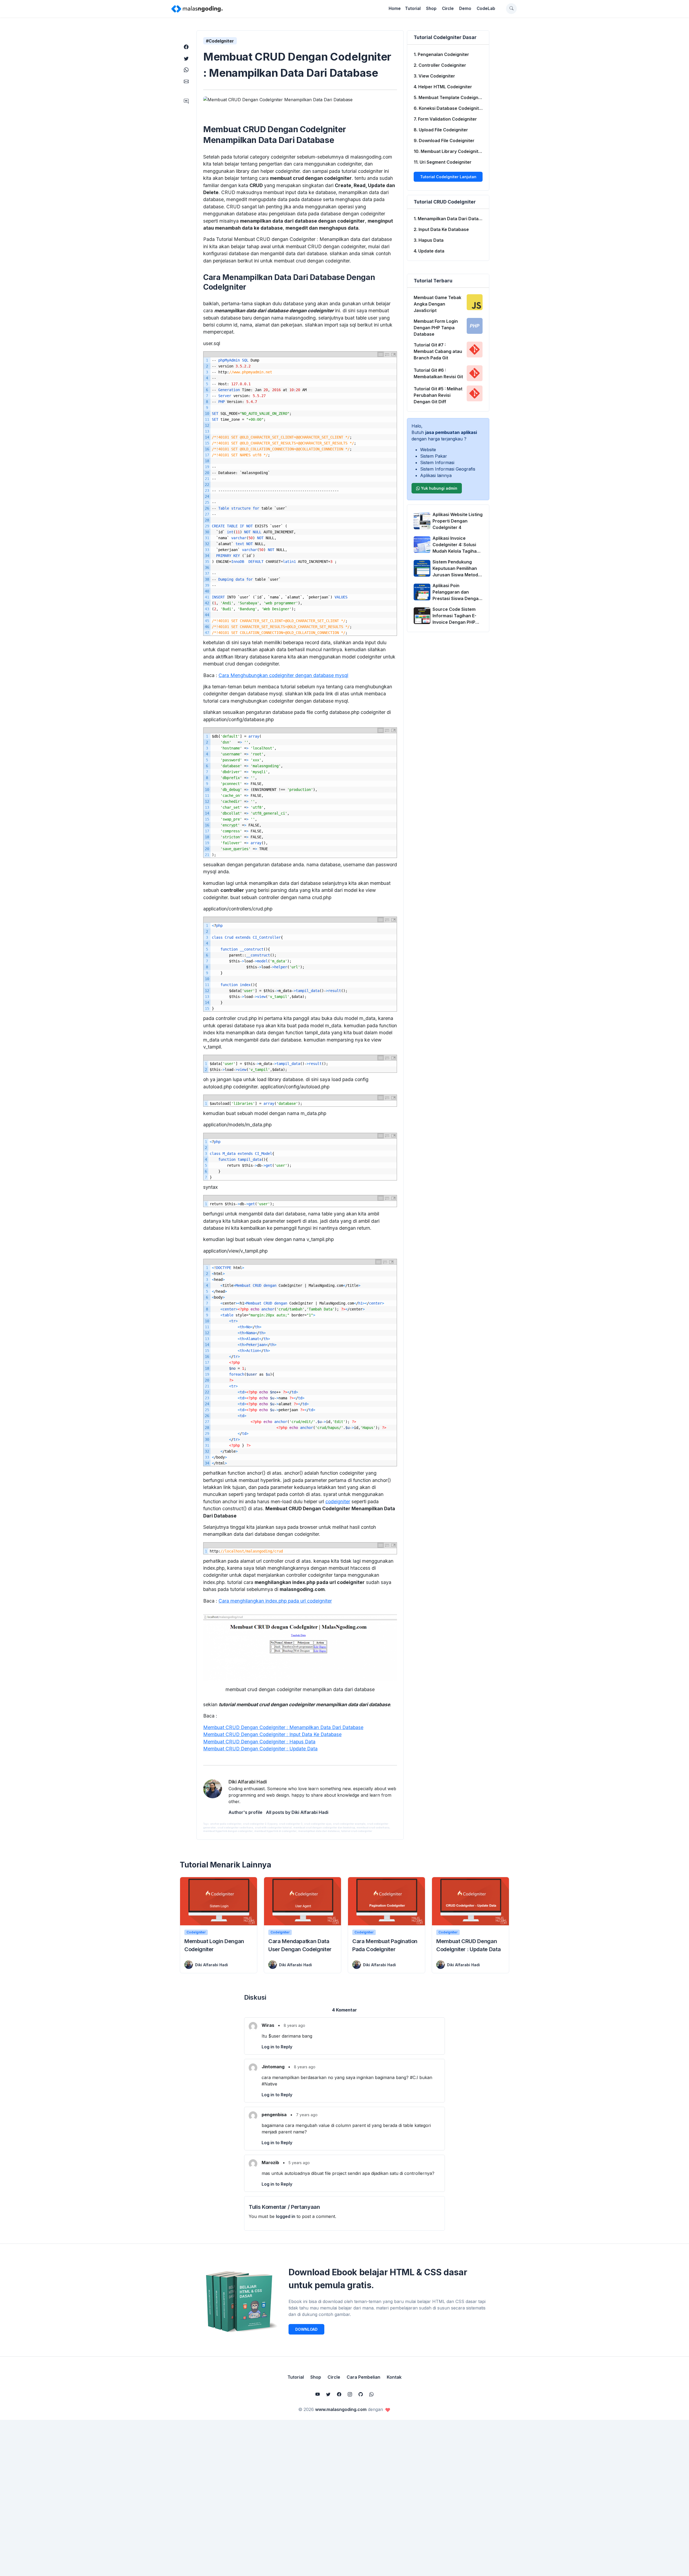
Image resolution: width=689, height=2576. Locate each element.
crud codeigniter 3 (291, 1824)
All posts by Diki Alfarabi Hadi (297, 1812)
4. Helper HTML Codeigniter (443, 87)
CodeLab (486, 8)
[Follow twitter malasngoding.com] (328, 2394)
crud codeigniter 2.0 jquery (260, 1824)
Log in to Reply (277, 2047)
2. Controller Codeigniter (440, 65)
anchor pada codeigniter (226, 1824)
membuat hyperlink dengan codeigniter (228, 1831)
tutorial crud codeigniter (357, 1831)
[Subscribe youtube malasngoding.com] (318, 2394)
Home (395, 8)
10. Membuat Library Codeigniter (448, 151)
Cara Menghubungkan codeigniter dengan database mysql (283, 675)
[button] (511, 9)
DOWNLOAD (306, 2329)
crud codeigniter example (349, 1824)
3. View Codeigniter (434, 76)
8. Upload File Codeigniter (441, 130)
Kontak (394, 2377)
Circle (448, 8)
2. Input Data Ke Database (441, 229)
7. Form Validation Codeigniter (445, 119)
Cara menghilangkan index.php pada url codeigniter (275, 1601)
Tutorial (413, 8)
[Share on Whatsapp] (186, 70)
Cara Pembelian (363, 2377)
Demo (465, 8)
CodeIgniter (196, 1932)
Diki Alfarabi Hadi (212, 1965)
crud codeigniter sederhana (235, 1827)
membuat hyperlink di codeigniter (275, 1831)
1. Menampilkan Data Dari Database (451, 219)
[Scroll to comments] (186, 101)
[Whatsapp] (371, 2394)
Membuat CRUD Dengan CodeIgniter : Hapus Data (259, 1742)
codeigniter (338, 1501)
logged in (286, 2216)
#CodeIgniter (220, 41)
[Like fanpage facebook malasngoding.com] (339, 2394)
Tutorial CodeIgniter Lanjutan (448, 177)
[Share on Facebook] (186, 47)
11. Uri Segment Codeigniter (443, 162)
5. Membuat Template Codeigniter (450, 97)
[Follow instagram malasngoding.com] (350, 2394)
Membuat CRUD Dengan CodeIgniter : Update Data (260, 1749)
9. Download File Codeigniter (444, 141)
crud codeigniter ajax (318, 1824)
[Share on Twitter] (186, 59)
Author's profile (245, 1812)
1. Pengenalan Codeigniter (441, 54)
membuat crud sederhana (373, 1827)
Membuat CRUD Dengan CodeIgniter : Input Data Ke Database (272, 1734)
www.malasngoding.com (341, 2409)
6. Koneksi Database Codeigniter (449, 108)
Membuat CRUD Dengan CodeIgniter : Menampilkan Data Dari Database (283, 1727)
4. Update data (429, 251)
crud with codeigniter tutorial (273, 1827)
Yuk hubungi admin (439, 488)
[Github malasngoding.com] (361, 2394)
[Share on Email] (186, 81)
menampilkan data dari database (319, 1831)
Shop (431, 8)
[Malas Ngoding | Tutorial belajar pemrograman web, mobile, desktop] (197, 9)
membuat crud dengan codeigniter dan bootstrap (324, 1827)
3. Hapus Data (429, 240)
